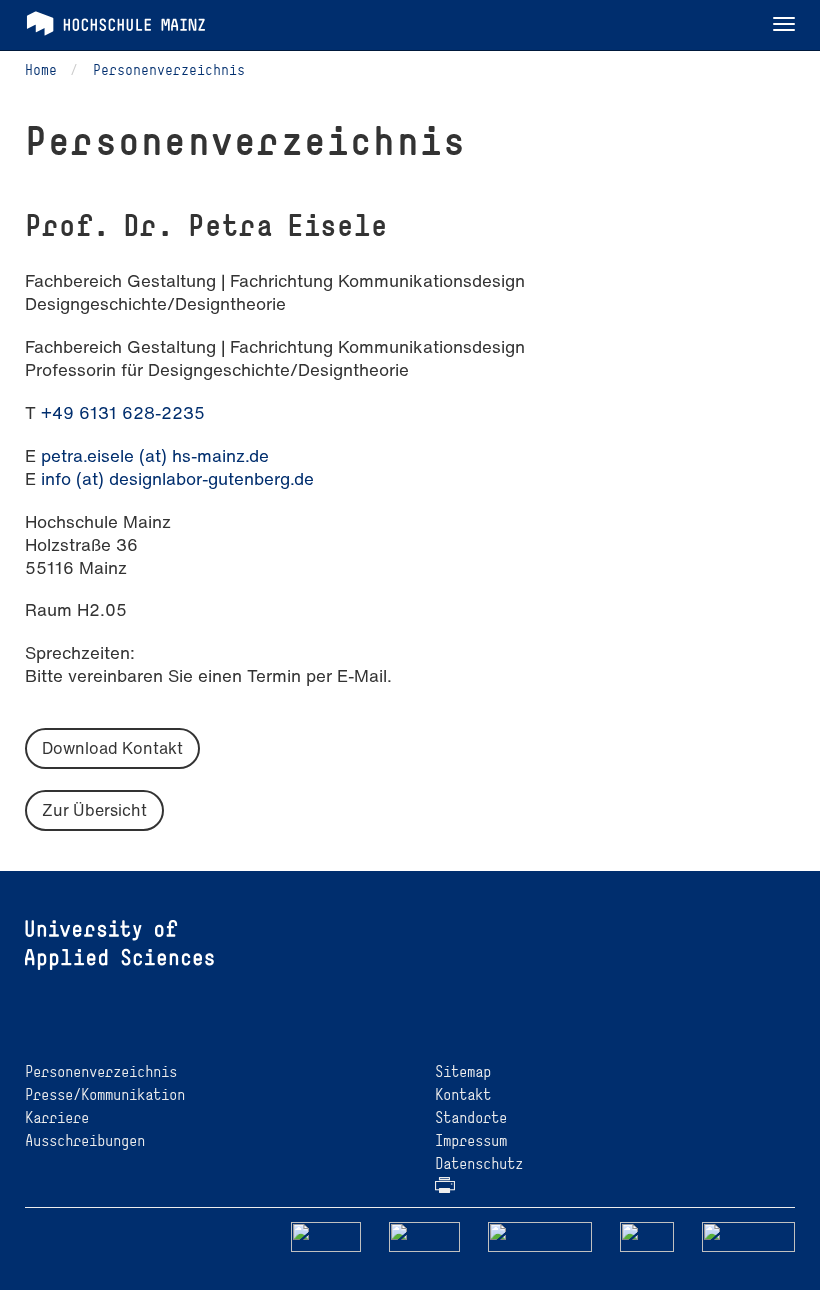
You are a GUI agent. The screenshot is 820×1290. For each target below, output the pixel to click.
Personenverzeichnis (169, 69)
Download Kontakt (112, 748)
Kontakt (463, 1094)
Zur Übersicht (94, 810)
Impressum (471, 1140)
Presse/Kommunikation (105, 1094)
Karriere (57, 1117)
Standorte (471, 1117)
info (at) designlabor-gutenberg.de (177, 478)
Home (41, 69)
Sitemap (463, 1071)
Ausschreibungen (85, 1140)
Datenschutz (479, 1163)
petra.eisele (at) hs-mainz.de (155, 455)
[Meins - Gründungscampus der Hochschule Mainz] (424, 1235)
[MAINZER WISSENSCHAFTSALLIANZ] (540, 1235)
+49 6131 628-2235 (123, 412)
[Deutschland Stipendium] (326, 1235)
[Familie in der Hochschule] (749, 1235)
